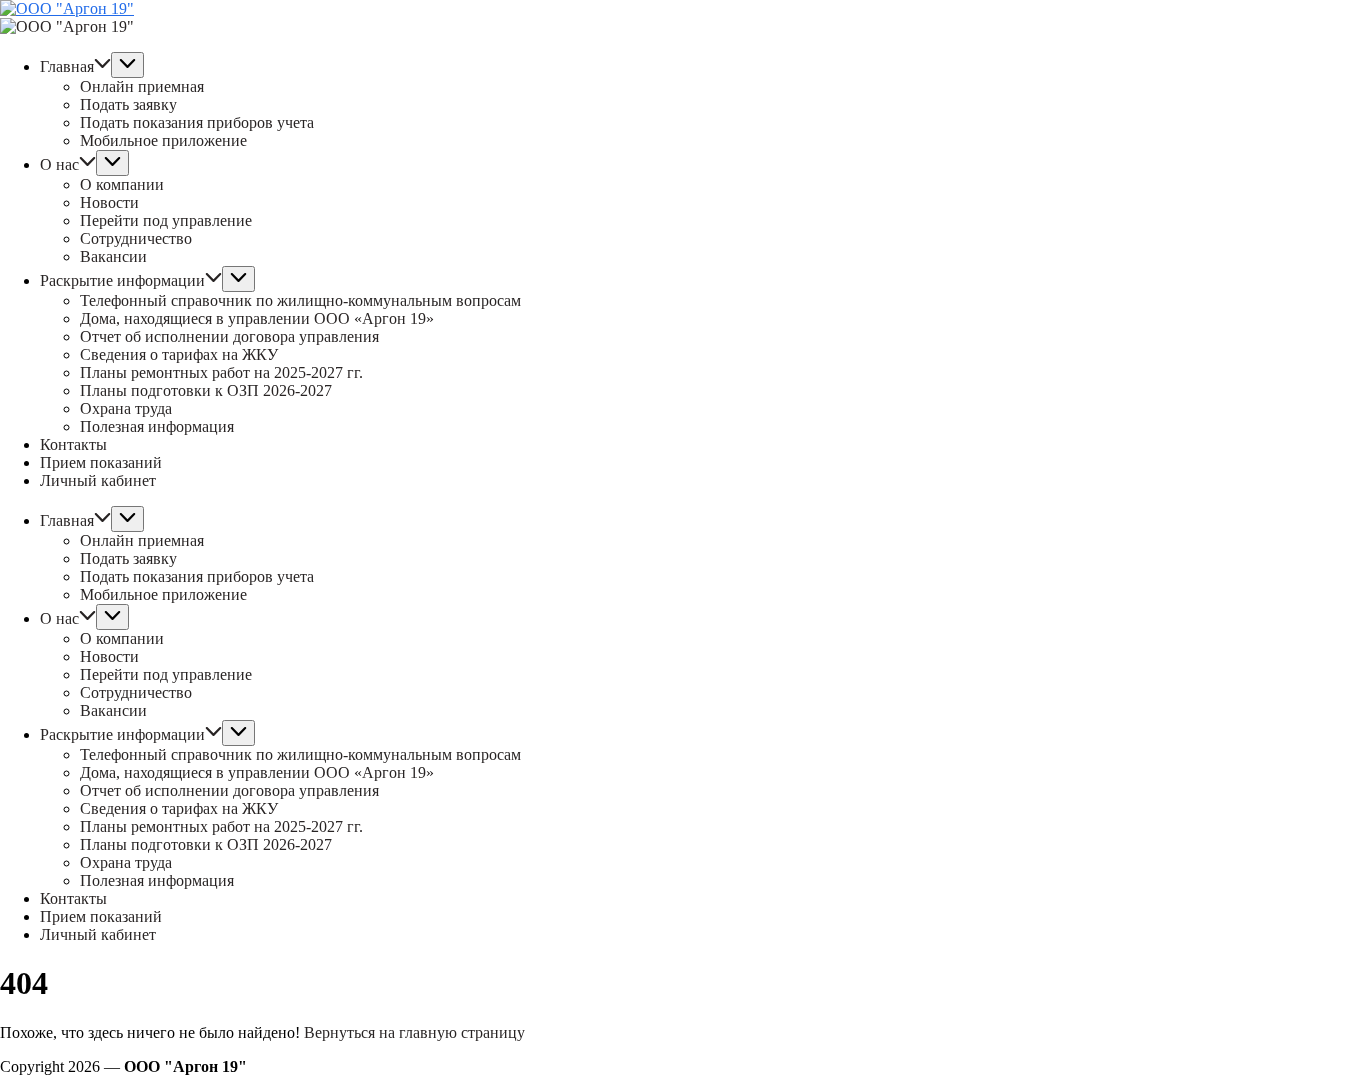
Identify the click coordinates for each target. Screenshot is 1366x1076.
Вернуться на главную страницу (414, 1032)
